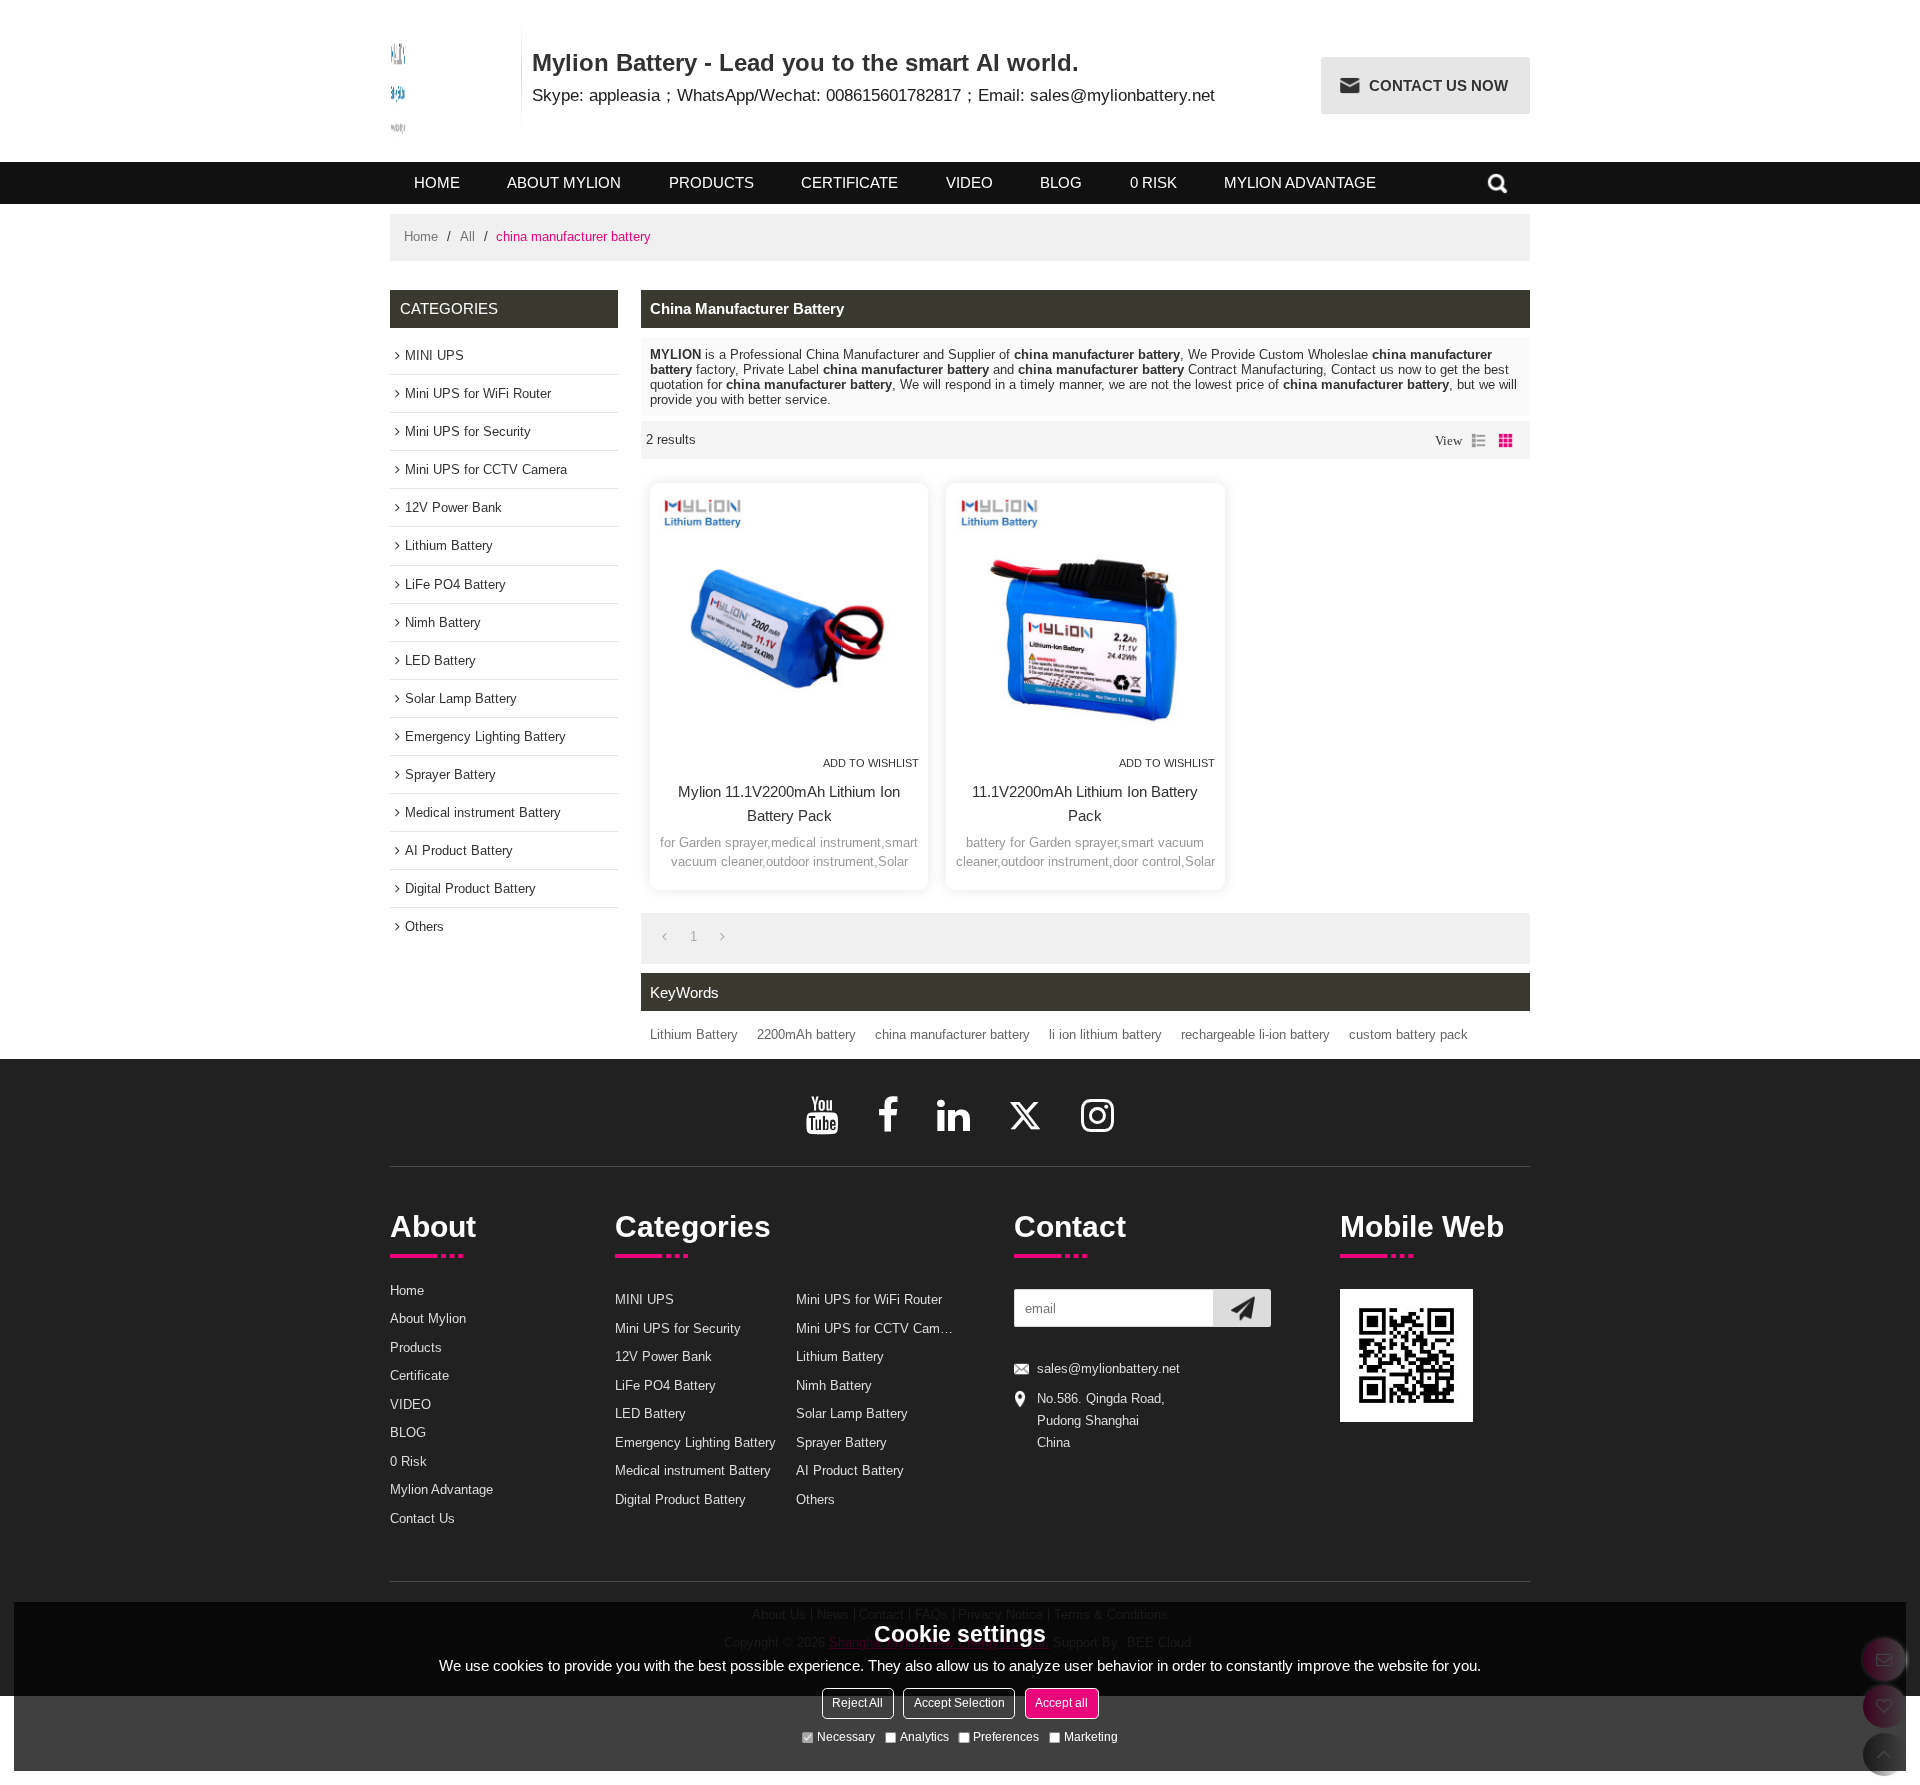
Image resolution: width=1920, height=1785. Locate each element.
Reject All (857, 1703)
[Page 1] (664, 937)
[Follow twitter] (1025, 1115)
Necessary (846, 1737)
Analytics (924, 1737)
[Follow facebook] (888, 1115)
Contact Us (422, 1518)
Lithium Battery (694, 1034)
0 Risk (1153, 182)
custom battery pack (1408, 1034)
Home (437, 182)
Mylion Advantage (1300, 182)
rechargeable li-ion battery (1255, 1034)
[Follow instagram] (1097, 1115)
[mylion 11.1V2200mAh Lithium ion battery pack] (789, 622)
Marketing (1091, 1737)
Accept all (1061, 1703)
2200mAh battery (806, 1034)
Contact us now (1438, 85)
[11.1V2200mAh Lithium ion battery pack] (1086, 622)
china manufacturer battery (952, 1034)
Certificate (849, 182)
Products (711, 182)
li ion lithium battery (1105, 1034)
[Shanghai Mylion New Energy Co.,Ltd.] (398, 87)
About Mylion (564, 182)
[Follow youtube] (822, 1115)
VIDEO (969, 182)
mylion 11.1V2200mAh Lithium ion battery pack (789, 803)
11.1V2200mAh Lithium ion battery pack (1085, 803)
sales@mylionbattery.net (1108, 1368)
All (467, 236)
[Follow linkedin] (953, 1115)
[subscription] (1242, 1308)
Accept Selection (959, 1703)
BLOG (1061, 182)
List (1478, 440)
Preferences (1006, 1737)
